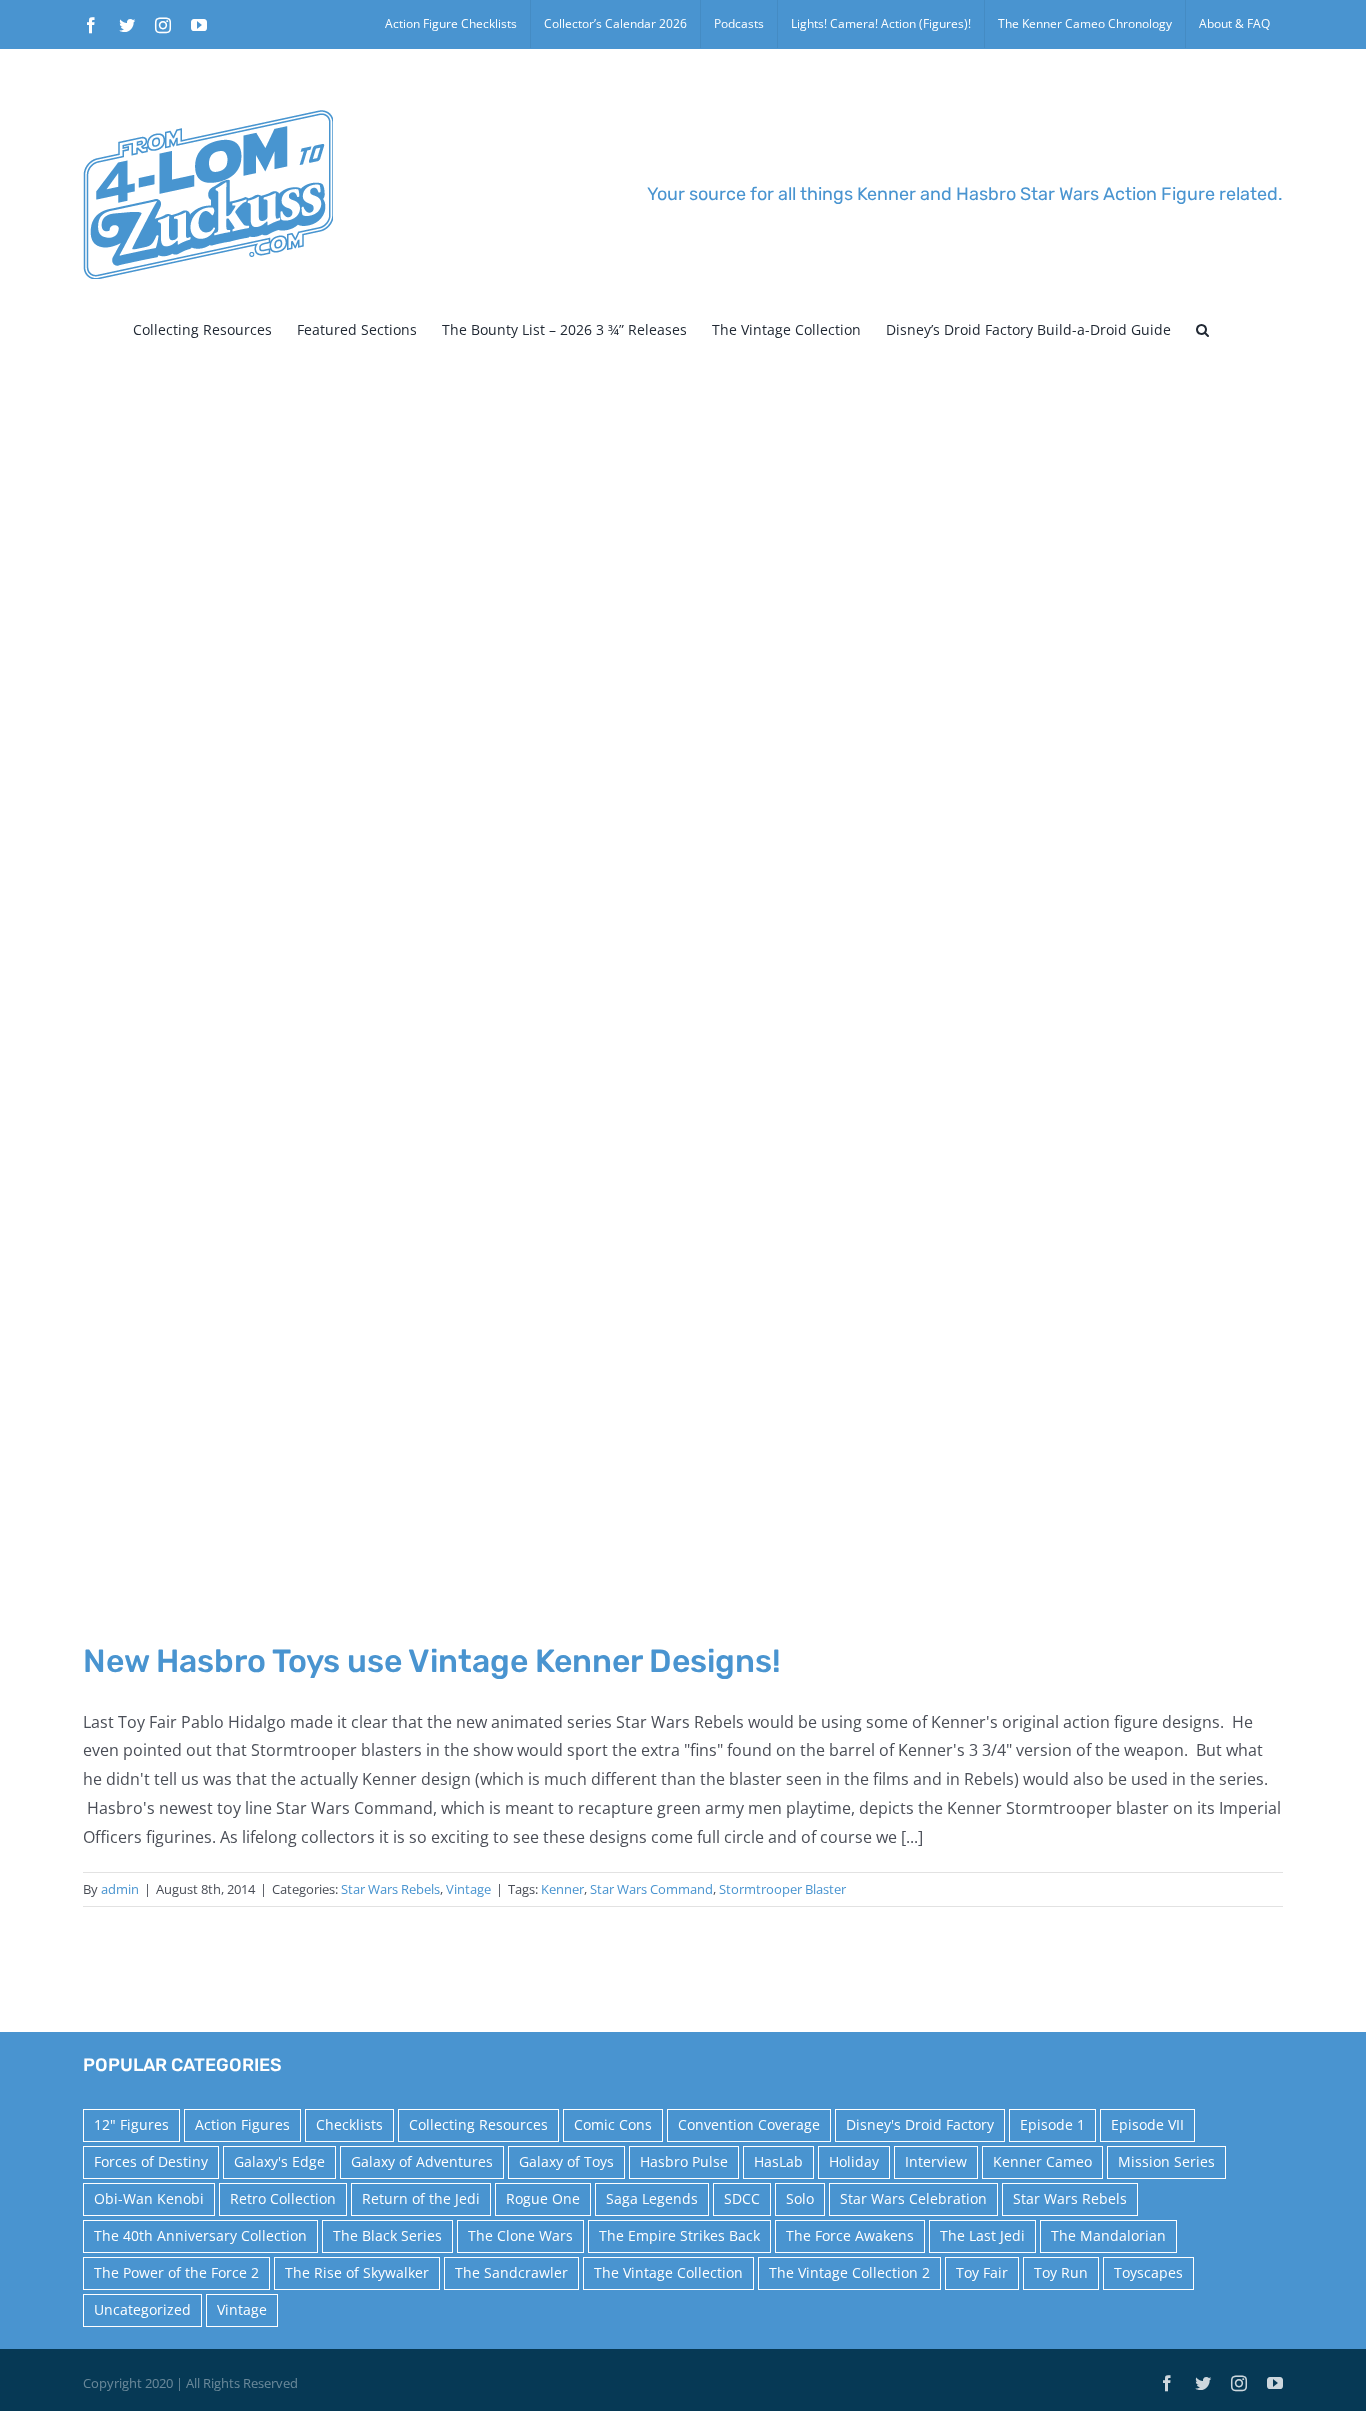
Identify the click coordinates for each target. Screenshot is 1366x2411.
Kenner (562, 1889)
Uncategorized (142, 2309)
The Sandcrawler (511, 2272)
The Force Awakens (850, 2235)
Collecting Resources (478, 2124)
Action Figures (242, 2124)
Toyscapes (1148, 2272)
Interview (936, 2161)
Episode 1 (1052, 2124)
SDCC (742, 2198)
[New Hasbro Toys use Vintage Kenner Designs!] (683, 1011)
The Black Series (387, 2235)
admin (120, 1889)
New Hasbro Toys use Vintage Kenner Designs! (432, 1661)
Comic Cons (613, 2124)
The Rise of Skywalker (357, 2272)
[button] (1202, 330)
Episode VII (1147, 2124)
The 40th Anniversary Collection (200, 2235)
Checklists (349, 2124)
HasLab (778, 2161)
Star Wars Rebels (390, 1889)
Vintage (468, 1889)
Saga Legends (652, 2198)
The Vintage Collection (668, 2272)
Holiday (854, 2161)
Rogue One (543, 2198)
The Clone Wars (520, 2235)
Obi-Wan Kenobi (149, 2198)
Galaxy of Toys (566, 2161)
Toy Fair (982, 2272)
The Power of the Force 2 (176, 2272)
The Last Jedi (982, 2235)
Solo (800, 2198)
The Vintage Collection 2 (849, 2272)
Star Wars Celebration (913, 2198)
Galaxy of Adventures (422, 2161)
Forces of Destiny (151, 2161)
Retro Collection (283, 2198)
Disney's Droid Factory (920, 2124)
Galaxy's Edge (279, 2161)
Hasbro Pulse (684, 2161)
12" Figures (131, 2124)
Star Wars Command (651, 1889)
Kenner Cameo (1042, 2161)
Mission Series (1166, 2161)
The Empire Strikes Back (679, 2235)
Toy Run (1061, 2272)
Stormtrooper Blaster (782, 1889)
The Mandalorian (1108, 2235)
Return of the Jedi (421, 2198)
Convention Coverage (749, 2124)
